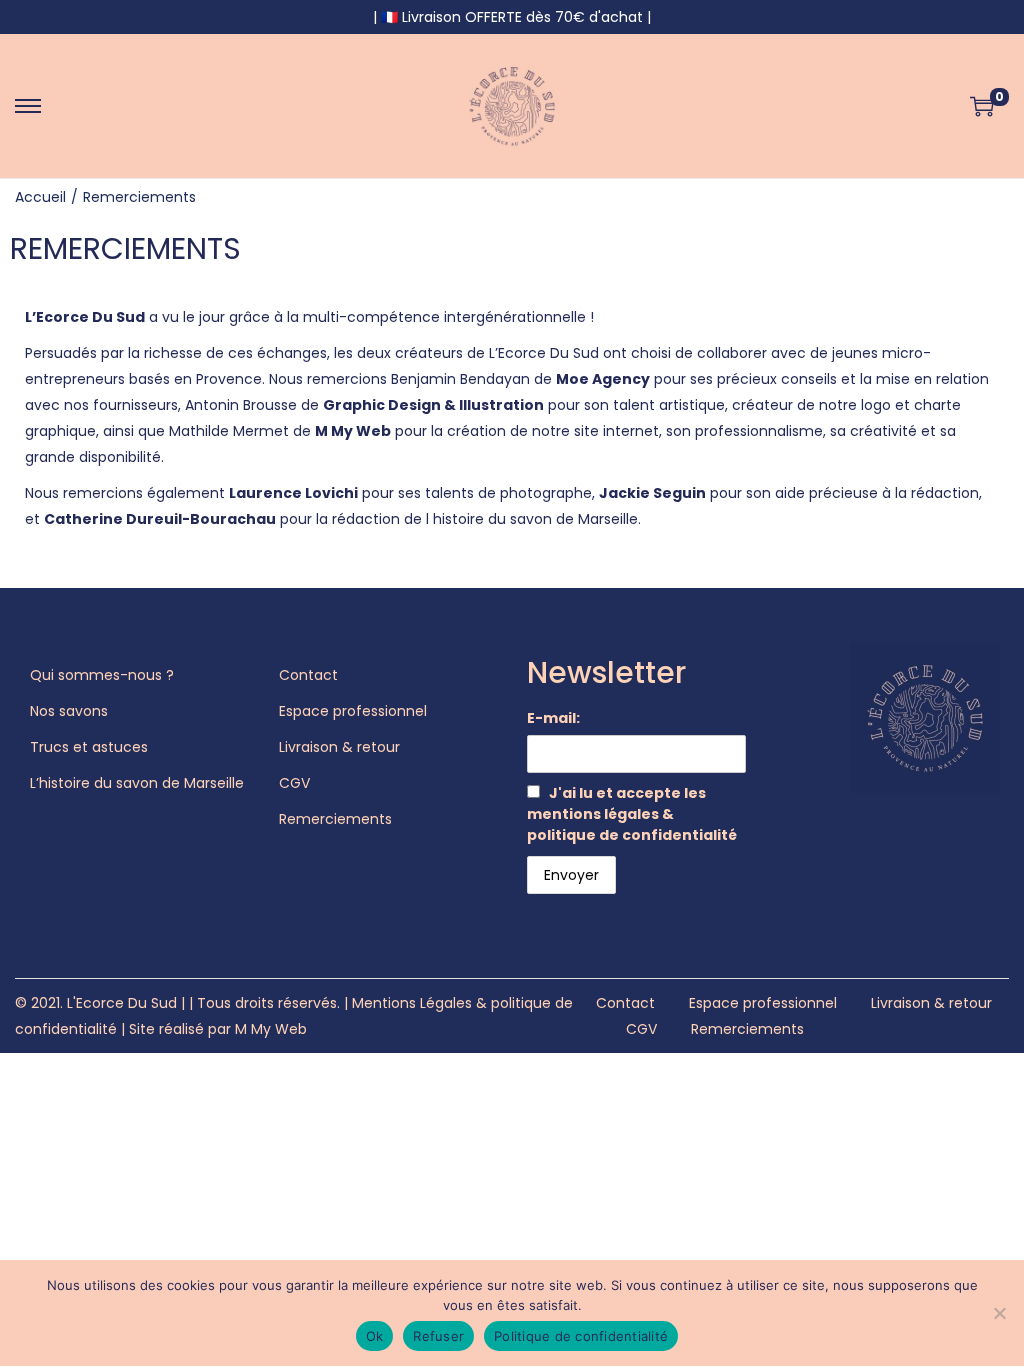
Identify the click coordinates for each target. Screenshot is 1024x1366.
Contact (308, 675)
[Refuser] (999, 1313)
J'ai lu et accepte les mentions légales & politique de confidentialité (632, 814)
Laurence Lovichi (293, 493)
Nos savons (69, 711)
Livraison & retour (339, 747)
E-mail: (553, 718)
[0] (982, 106)
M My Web (353, 431)
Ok (375, 1336)
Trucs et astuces (89, 747)
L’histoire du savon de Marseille (137, 783)
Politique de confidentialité (581, 1336)
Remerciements (335, 819)
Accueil (40, 197)
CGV (294, 783)
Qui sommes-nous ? (102, 675)
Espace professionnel (353, 711)
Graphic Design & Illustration (433, 405)
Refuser (438, 1336)
